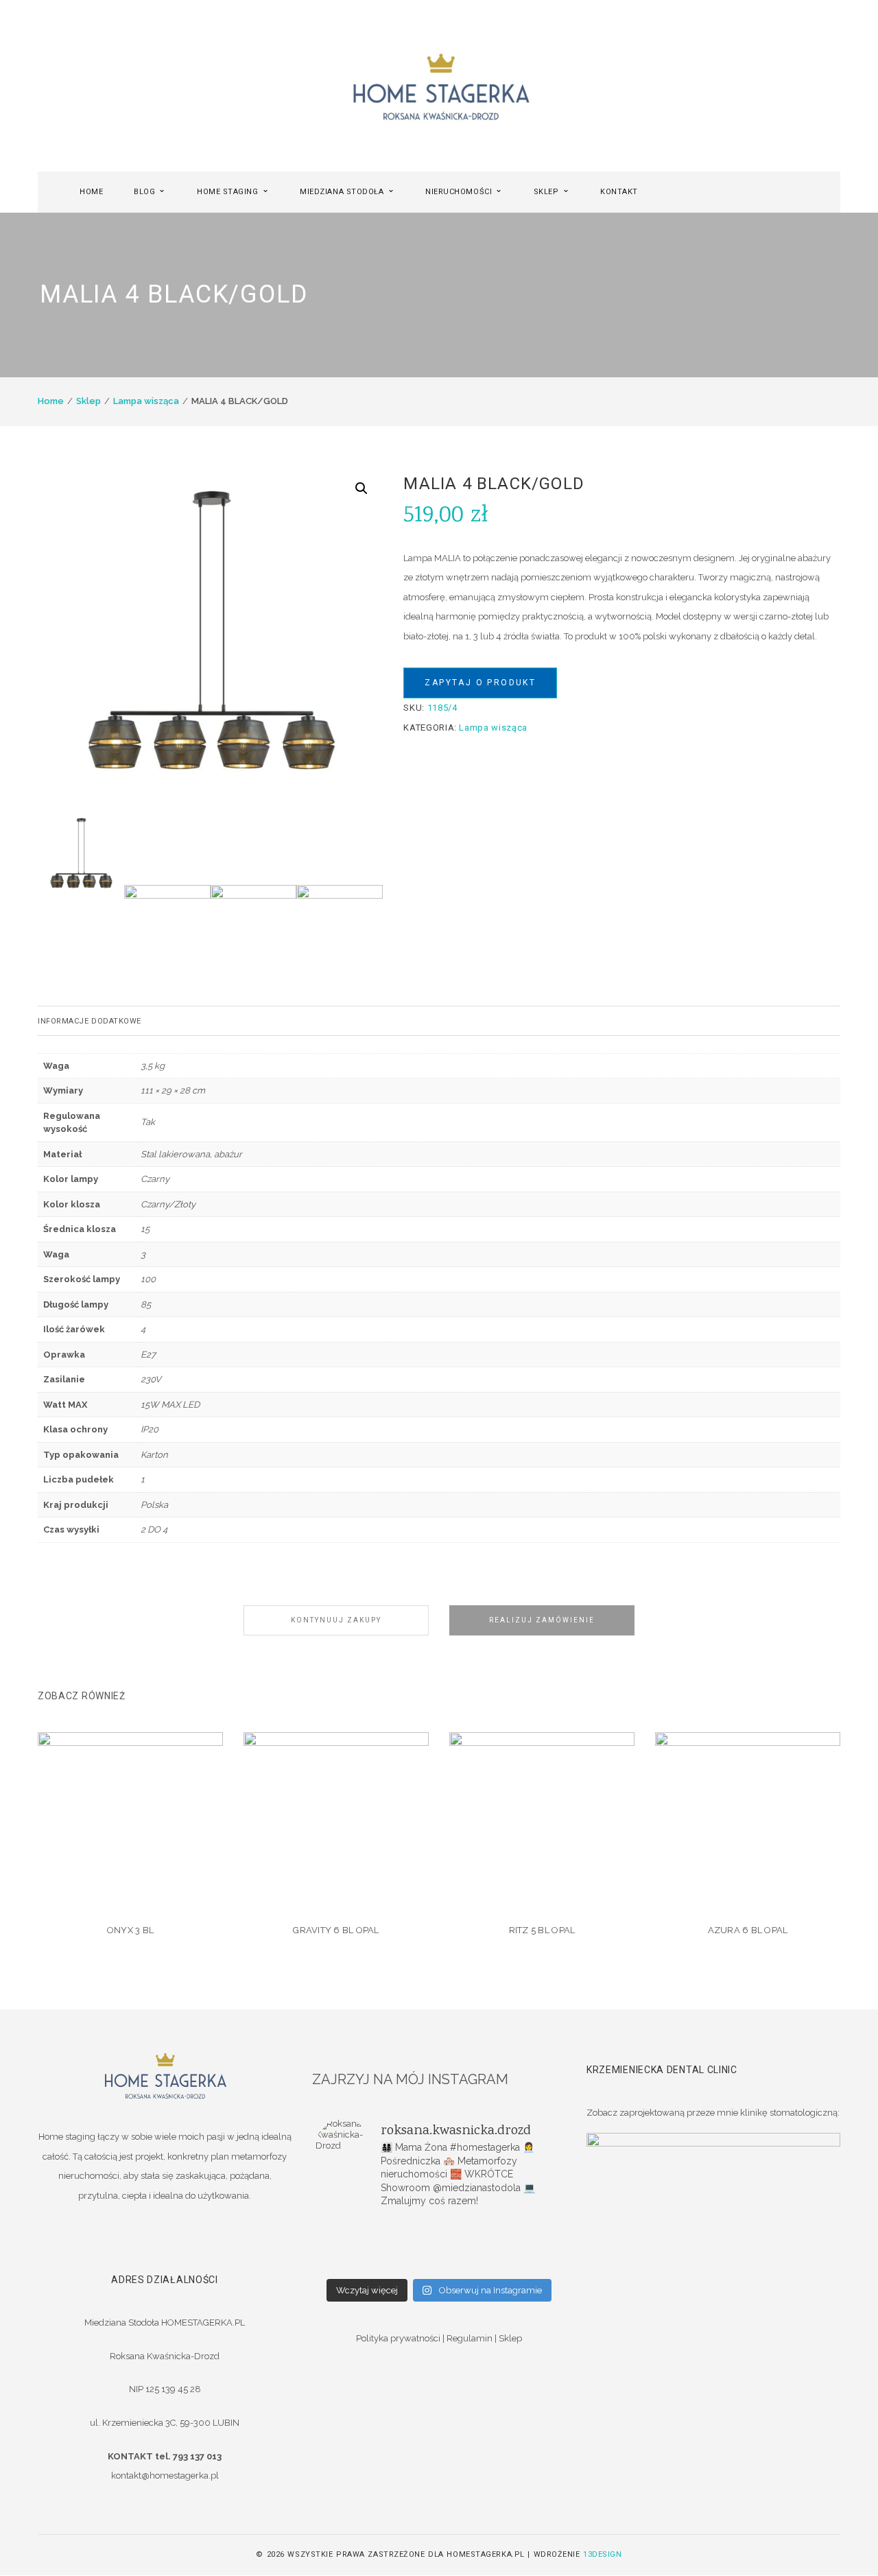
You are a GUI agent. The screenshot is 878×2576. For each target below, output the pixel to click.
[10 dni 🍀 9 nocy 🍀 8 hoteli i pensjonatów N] (439, 2245)
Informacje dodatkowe (90, 1021)
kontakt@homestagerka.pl (165, 2475)
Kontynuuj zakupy (336, 1620)
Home (51, 401)
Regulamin (470, 2338)
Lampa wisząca (146, 401)
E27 (148, 1355)
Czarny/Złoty (168, 1204)
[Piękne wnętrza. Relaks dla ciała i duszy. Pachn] (439, 2228)
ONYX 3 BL (130, 1930)
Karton (154, 1455)
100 (148, 1279)
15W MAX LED (170, 1405)
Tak (148, 1122)
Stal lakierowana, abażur (191, 1154)
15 (145, 1229)
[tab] (439, 1021)
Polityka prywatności (398, 2338)
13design (602, 2554)
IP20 (150, 1429)
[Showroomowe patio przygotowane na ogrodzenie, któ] (357, 2245)
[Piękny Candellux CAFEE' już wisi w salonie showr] (521, 2245)
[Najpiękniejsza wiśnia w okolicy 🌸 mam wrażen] (521, 2263)
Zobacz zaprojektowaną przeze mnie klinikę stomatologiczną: (713, 2113)
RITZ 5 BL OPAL (542, 1930)
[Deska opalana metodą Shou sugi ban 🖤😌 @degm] (357, 2263)
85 (146, 1304)
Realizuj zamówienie (542, 1620)
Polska (154, 1505)
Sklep (88, 401)
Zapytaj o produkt (480, 683)
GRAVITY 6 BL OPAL (336, 1930)
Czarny (155, 1179)
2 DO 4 (154, 1529)
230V (151, 1379)
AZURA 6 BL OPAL (748, 1930)
